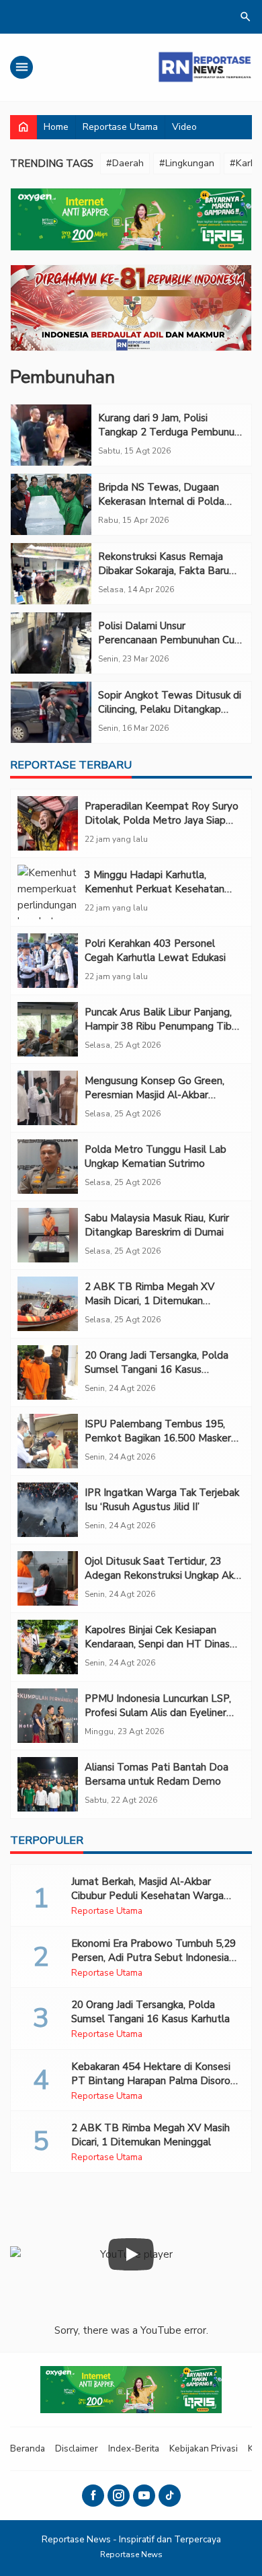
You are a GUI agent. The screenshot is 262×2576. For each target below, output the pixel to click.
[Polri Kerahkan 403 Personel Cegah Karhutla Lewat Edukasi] (48, 961)
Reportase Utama (120, 127)
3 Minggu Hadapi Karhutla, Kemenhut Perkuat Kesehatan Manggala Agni (155, 889)
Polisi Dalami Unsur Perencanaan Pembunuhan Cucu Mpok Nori (171, 640)
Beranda (28, 2448)
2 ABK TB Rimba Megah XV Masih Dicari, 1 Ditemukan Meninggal (149, 1301)
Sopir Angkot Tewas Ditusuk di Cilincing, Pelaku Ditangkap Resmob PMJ (170, 709)
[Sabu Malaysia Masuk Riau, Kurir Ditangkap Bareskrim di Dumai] (48, 1235)
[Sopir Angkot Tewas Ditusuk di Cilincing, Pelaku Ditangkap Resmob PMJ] (51, 712)
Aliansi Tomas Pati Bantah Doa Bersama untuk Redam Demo (157, 1774)
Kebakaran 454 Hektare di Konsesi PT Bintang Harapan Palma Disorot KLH (153, 2081)
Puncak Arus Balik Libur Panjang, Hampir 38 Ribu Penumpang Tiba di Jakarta (161, 1026)
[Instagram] (119, 2496)
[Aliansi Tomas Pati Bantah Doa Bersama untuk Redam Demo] (48, 1784)
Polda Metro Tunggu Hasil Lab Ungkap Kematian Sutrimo (156, 1156)
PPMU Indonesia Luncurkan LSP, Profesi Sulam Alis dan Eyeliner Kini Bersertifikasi (158, 1713)
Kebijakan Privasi (204, 2448)
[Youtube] (144, 2496)
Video (184, 127)
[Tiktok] (170, 2496)
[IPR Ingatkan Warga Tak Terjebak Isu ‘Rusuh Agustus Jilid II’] (48, 1510)
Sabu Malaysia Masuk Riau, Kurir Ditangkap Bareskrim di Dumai (157, 1225)
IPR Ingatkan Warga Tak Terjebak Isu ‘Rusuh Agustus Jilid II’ (162, 1500)
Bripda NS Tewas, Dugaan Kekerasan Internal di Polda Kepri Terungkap (161, 501)
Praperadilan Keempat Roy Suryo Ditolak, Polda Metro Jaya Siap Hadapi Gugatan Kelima (162, 820)
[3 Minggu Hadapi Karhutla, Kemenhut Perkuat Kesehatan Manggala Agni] (48, 892)
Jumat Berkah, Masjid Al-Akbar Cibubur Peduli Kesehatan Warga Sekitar (147, 1896)
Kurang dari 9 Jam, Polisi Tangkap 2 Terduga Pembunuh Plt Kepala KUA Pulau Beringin (169, 432)
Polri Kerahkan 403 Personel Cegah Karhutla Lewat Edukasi (155, 951)
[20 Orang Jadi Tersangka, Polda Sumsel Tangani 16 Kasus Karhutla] (48, 1372)
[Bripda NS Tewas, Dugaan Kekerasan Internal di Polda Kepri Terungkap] (51, 504)
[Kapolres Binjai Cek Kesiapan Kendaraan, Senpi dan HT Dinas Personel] (48, 1647)
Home (56, 127)
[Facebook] (93, 2496)
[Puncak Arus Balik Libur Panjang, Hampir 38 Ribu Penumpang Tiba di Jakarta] (48, 1029)
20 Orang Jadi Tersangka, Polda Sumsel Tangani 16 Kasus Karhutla (157, 1369)
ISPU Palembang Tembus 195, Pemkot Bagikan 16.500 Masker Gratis (158, 1438)
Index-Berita (134, 2448)
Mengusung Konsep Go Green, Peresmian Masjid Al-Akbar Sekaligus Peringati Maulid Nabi (157, 1095)
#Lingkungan (187, 163)
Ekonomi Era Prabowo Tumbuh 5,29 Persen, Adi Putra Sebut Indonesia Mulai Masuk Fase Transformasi (154, 1958)
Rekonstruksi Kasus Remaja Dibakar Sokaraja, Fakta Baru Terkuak (164, 571)
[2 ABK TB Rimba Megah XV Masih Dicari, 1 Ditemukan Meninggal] (48, 1304)
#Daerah (125, 163)
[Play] (131, 2254)
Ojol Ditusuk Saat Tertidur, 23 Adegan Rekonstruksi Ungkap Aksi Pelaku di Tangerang (163, 1575)
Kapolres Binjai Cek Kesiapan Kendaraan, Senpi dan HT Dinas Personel (157, 1644)
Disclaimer (77, 2448)
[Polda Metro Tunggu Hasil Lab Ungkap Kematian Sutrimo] (48, 1167)
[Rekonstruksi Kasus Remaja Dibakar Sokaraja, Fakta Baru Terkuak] (51, 574)
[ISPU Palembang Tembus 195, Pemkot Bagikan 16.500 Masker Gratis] (48, 1441)
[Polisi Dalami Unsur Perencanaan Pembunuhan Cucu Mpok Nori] (51, 643)
